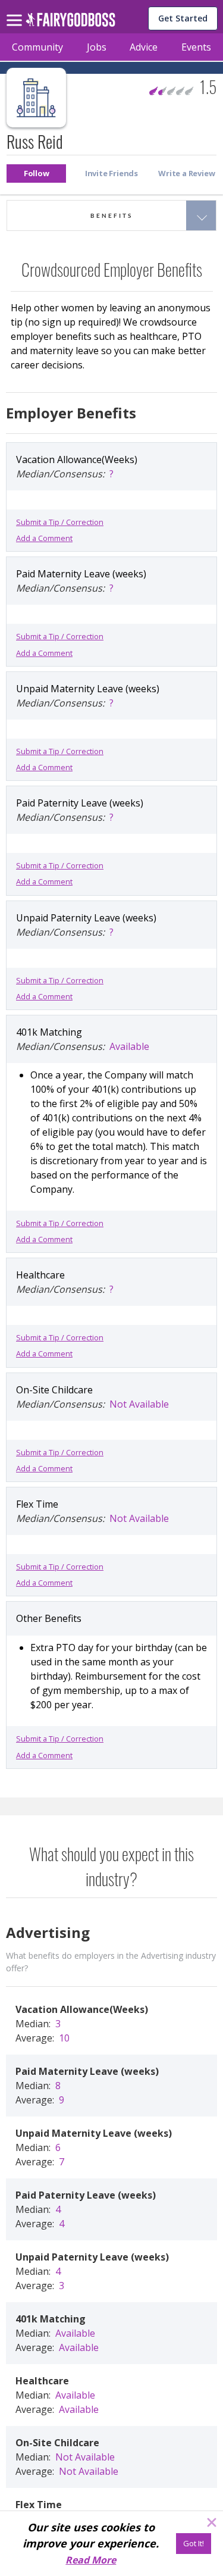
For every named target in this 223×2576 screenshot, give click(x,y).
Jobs (97, 47)
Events (196, 47)
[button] (36, 173)
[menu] (16, 11)
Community (37, 47)
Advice (144, 47)
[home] (70, 23)
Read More (91, 2560)
